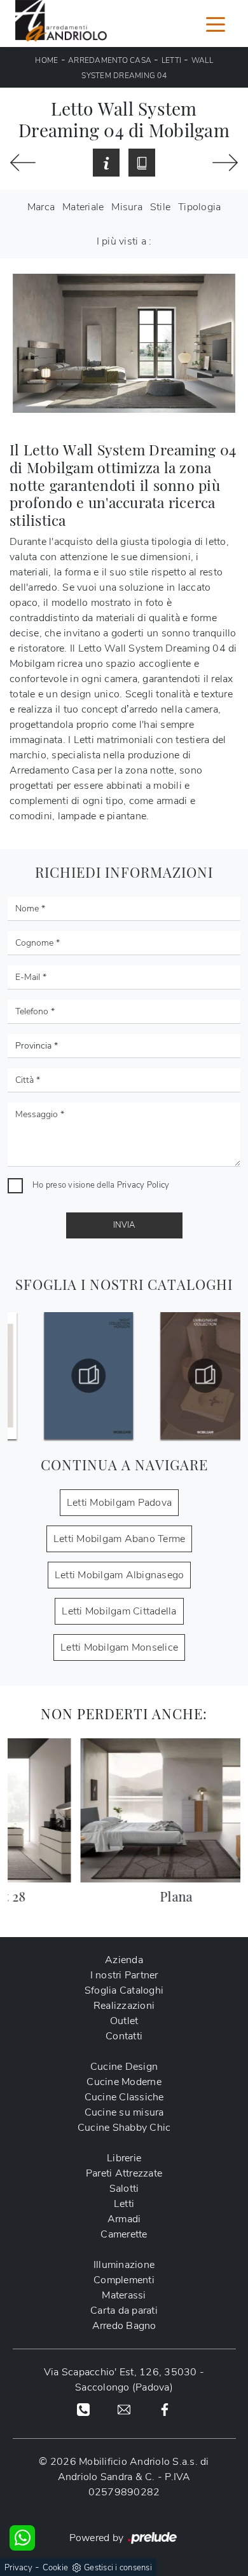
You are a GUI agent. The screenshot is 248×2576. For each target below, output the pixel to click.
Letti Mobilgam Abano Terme (120, 1539)
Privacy (18, 2568)
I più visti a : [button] (124, 241)
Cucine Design (124, 2067)
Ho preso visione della (101, 1185)
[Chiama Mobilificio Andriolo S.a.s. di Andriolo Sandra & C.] (83, 2409)
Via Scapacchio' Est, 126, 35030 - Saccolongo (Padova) (124, 2380)
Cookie (56, 2568)
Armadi (124, 2219)
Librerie (124, 2158)
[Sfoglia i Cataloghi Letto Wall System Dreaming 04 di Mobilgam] (142, 163)
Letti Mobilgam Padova (119, 1503)
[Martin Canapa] (23, 163)
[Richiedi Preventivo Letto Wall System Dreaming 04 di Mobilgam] (106, 163)
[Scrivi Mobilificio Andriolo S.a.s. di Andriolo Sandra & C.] (124, 2409)
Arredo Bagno (124, 2326)
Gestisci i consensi (118, 2568)
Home (46, 60)
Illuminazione (124, 2265)
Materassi (124, 2295)
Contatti (124, 2036)
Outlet (124, 2021)
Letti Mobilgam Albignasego (120, 1575)
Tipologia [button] (199, 207)
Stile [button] (160, 207)
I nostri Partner (124, 1975)
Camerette (124, 2234)
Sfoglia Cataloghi (124, 1990)
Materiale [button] (83, 207)
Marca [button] (41, 207)
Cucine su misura (124, 2112)
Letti (171, 60)
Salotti (124, 2189)
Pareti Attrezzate (124, 2173)
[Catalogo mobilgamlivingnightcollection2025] (182, 1376)
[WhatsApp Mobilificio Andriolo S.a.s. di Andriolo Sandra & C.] (22, 2538)
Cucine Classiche (124, 2097)
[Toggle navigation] (216, 23)
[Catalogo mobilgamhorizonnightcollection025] (66, 1376)
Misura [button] (127, 207)
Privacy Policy (143, 1185)
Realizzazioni (124, 2006)
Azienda (124, 1960)
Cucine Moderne (124, 2082)
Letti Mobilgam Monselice (119, 1647)
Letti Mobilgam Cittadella (119, 1611)
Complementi (124, 2280)
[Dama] (225, 163)
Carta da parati (124, 2311)
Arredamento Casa (110, 60)
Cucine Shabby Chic (124, 2128)
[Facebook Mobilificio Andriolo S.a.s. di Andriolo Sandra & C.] (165, 2409)
